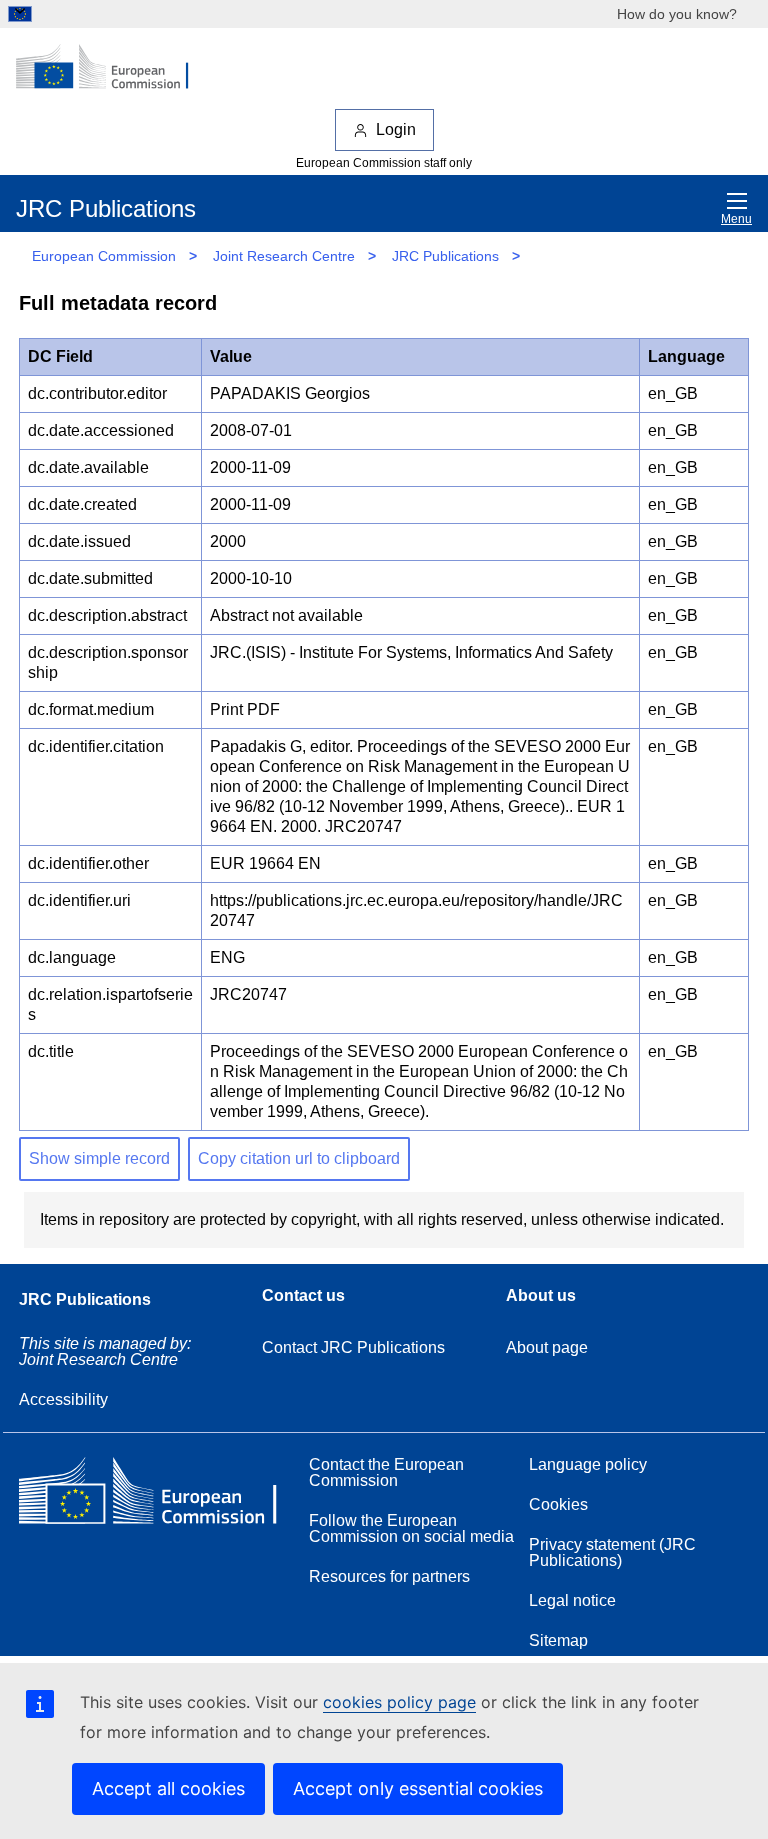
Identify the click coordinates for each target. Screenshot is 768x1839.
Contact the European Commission (386, 1472)
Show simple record (99, 1158)
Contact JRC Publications (353, 1347)
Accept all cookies (168, 1788)
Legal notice (572, 1600)
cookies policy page (399, 1702)
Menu (736, 219)
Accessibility (63, 1399)
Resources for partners (389, 1576)
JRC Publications (445, 256)
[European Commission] (113, 68)
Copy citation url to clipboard (299, 1158)
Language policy (588, 1464)
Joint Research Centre (284, 256)
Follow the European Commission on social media (411, 1528)
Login (396, 129)
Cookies (558, 1504)
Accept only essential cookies (418, 1788)
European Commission (104, 256)
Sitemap (558, 1640)
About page (547, 1347)
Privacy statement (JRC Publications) (612, 1552)
